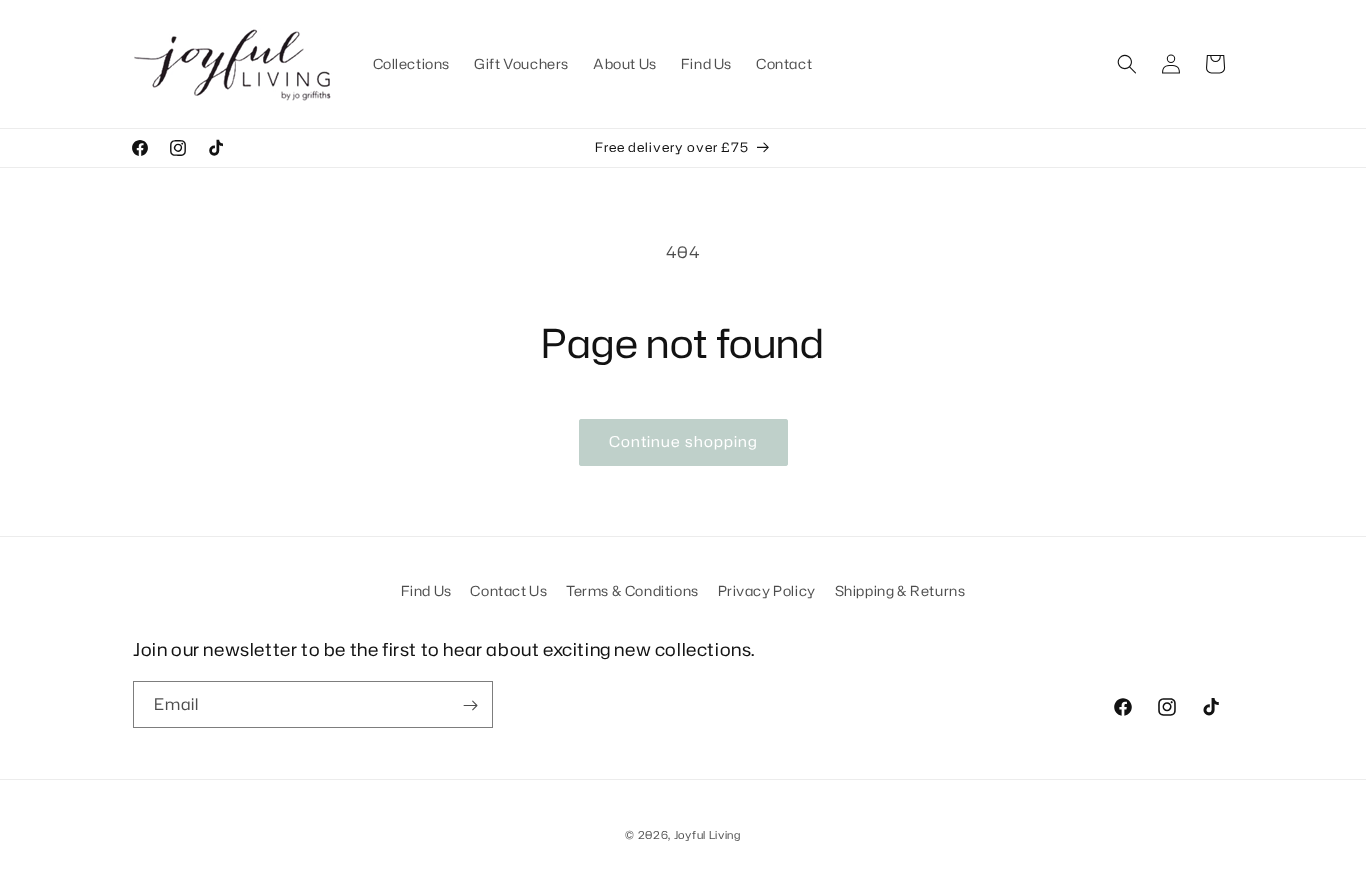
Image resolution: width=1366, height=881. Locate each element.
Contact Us (508, 590)
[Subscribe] (470, 705)
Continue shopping (683, 441)
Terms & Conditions (632, 590)
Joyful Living (707, 835)
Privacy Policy (767, 590)
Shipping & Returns (900, 590)
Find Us (426, 590)
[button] (1127, 64)
